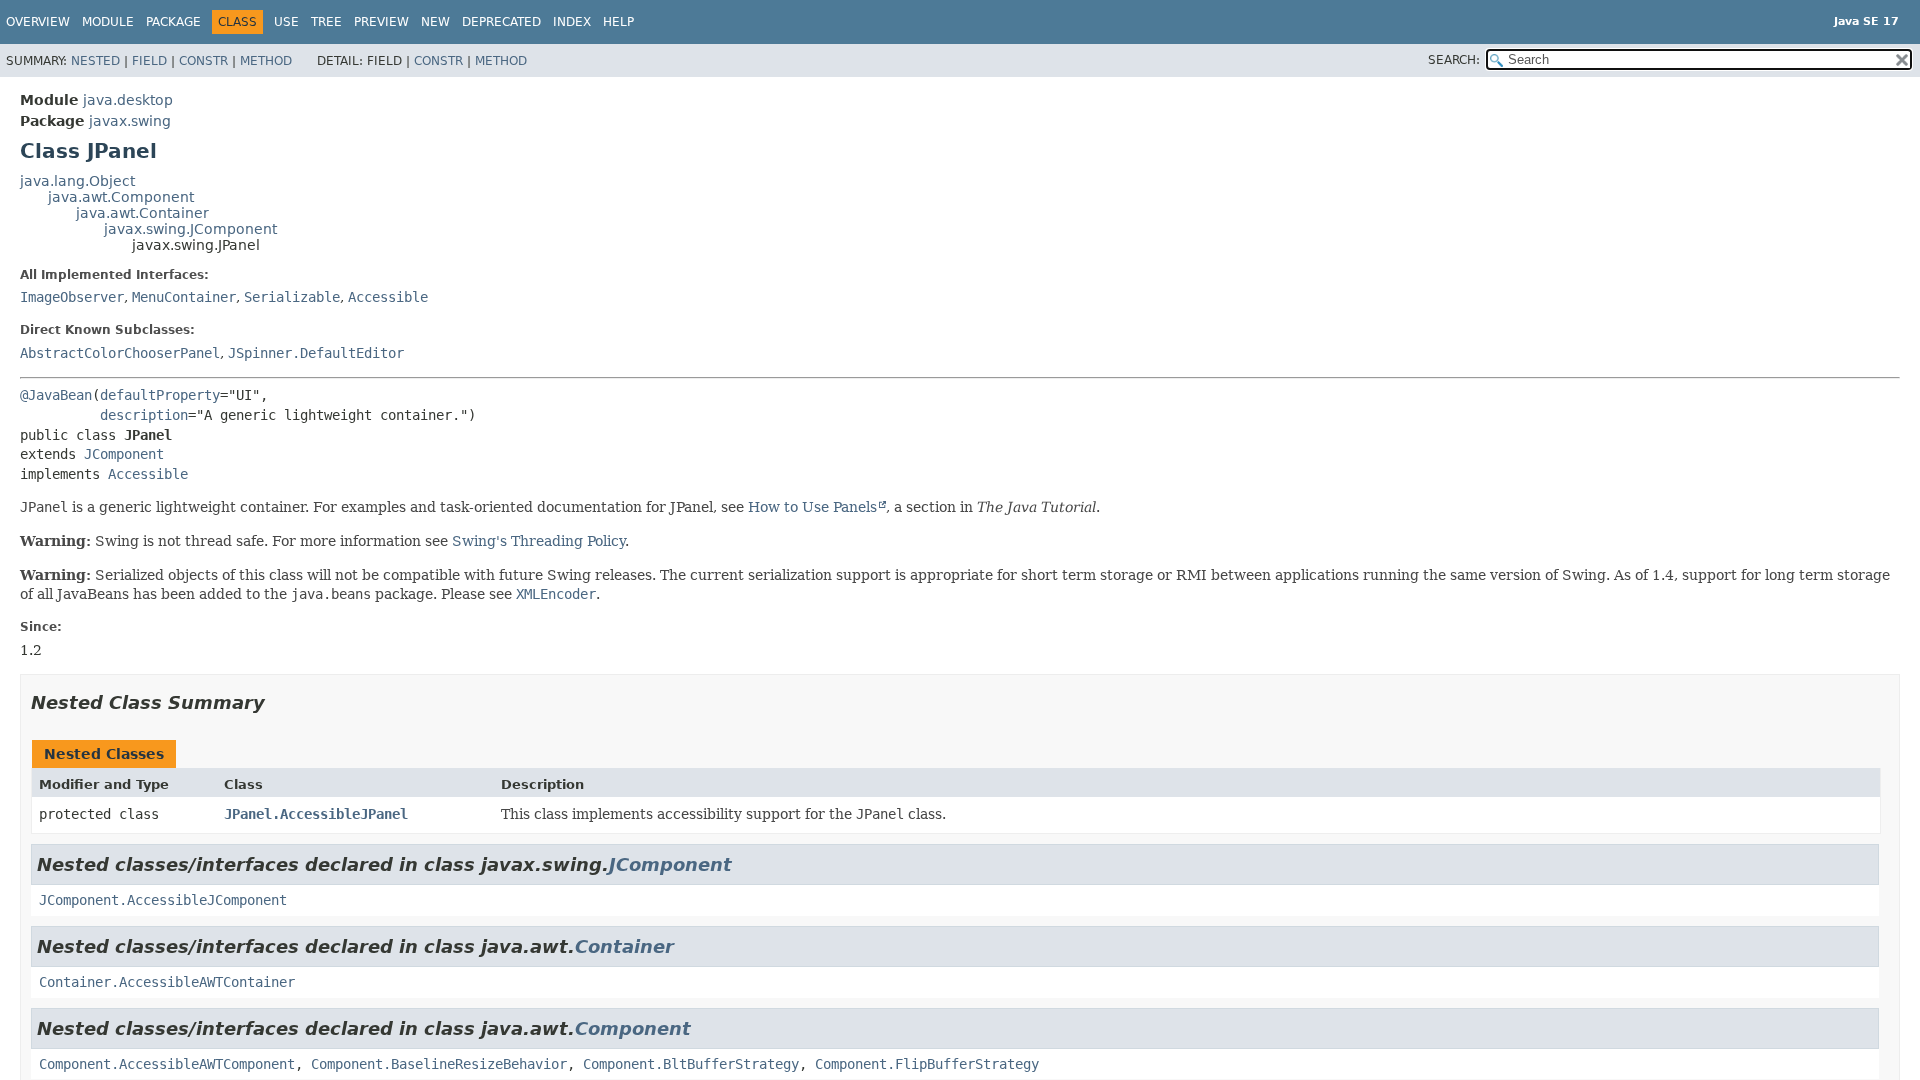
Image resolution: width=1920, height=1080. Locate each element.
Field (149, 61)
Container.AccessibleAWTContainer (167, 982)
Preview (381, 22)
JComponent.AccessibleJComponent (163, 900)
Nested (95, 61)
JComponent (124, 454)
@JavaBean (56, 395)
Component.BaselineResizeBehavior (439, 1064)
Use (286, 22)
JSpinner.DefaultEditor (316, 353)
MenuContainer (184, 297)
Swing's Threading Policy (538, 541)
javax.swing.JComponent (190, 229)
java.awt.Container (142, 213)
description (144, 415)
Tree (326, 22)
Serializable (292, 297)
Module (108, 22)
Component (633, 1028)
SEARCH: (1454, 60)
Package (173, 22)
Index (572, 22)
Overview (38, 22)
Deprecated (501, 22)
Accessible (388, 297)
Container (624, 946)
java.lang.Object (77, 181)
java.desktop (128, 100)
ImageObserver (72, 297)
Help (618, 22)
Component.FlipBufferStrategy (927, 1064)
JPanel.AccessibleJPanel (316, 814)
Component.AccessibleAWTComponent (167, 1064)
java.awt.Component (121, 197)
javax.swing (130, 121)
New (435, 22)
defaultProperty (160, 395)
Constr (203, 61)
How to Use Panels (812, 507)
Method (266, 61)
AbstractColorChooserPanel (120, 353)
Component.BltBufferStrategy (691, 1064)
